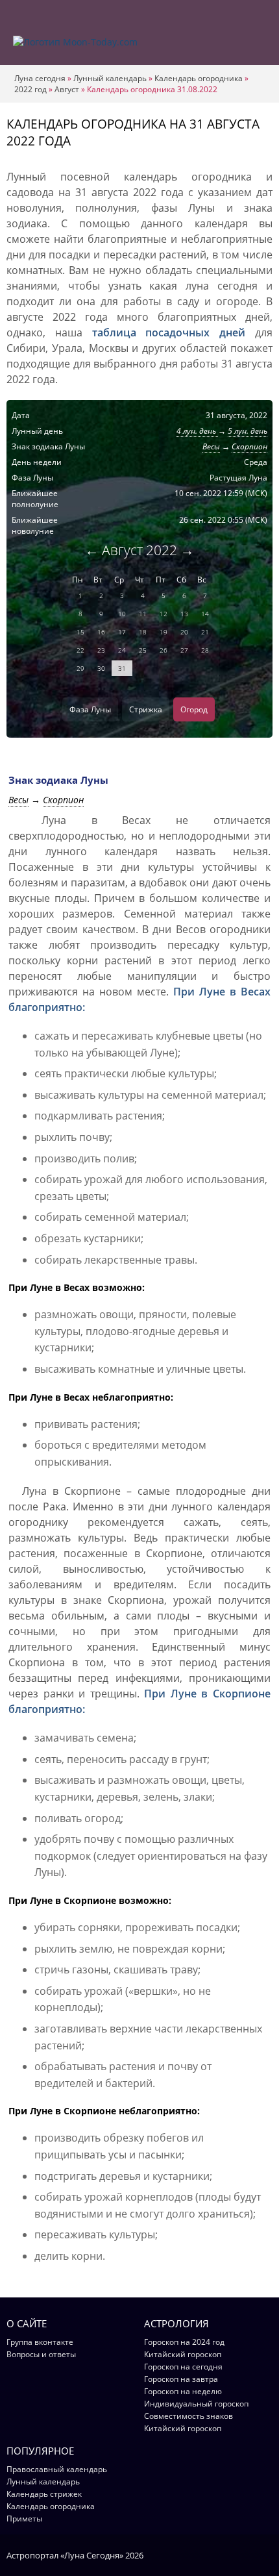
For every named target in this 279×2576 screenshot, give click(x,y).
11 (143, 614)
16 (101, 632)
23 (101, 650)
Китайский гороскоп (183, 2354)
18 (143, 632)
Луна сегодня (40, 78)
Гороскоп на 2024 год (184, 2342)
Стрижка (146, 709)
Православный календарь (57, 2469)
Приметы (24, 2519)
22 (80, 650)
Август (67, 89)
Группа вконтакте (40, 2342)
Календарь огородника (199, 78)
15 (80, 632)
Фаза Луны (90, 709)
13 (184, 614)
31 (122, 668)
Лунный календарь (110, 78)
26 (164, 650)
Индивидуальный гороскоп (196, 2404)
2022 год (30, 89)
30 (101, 668)
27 (184, 650)
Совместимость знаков (188, 2416)
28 (205, 650)
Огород (194, 709)
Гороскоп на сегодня (183, 2367)
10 (122, 614)
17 (122, 632)
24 (122, 650)
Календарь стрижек (44, 2494)
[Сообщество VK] (266, 2555)
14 (205, 614)
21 (205, 632)
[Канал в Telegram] (249, 2555)
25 (143, 650)
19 (164, 632)
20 (184, 632)
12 (164, 614)
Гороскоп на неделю (183, 2391)
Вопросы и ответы (41, 2354)
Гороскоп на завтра (181, 2379)
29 (80, 668)
